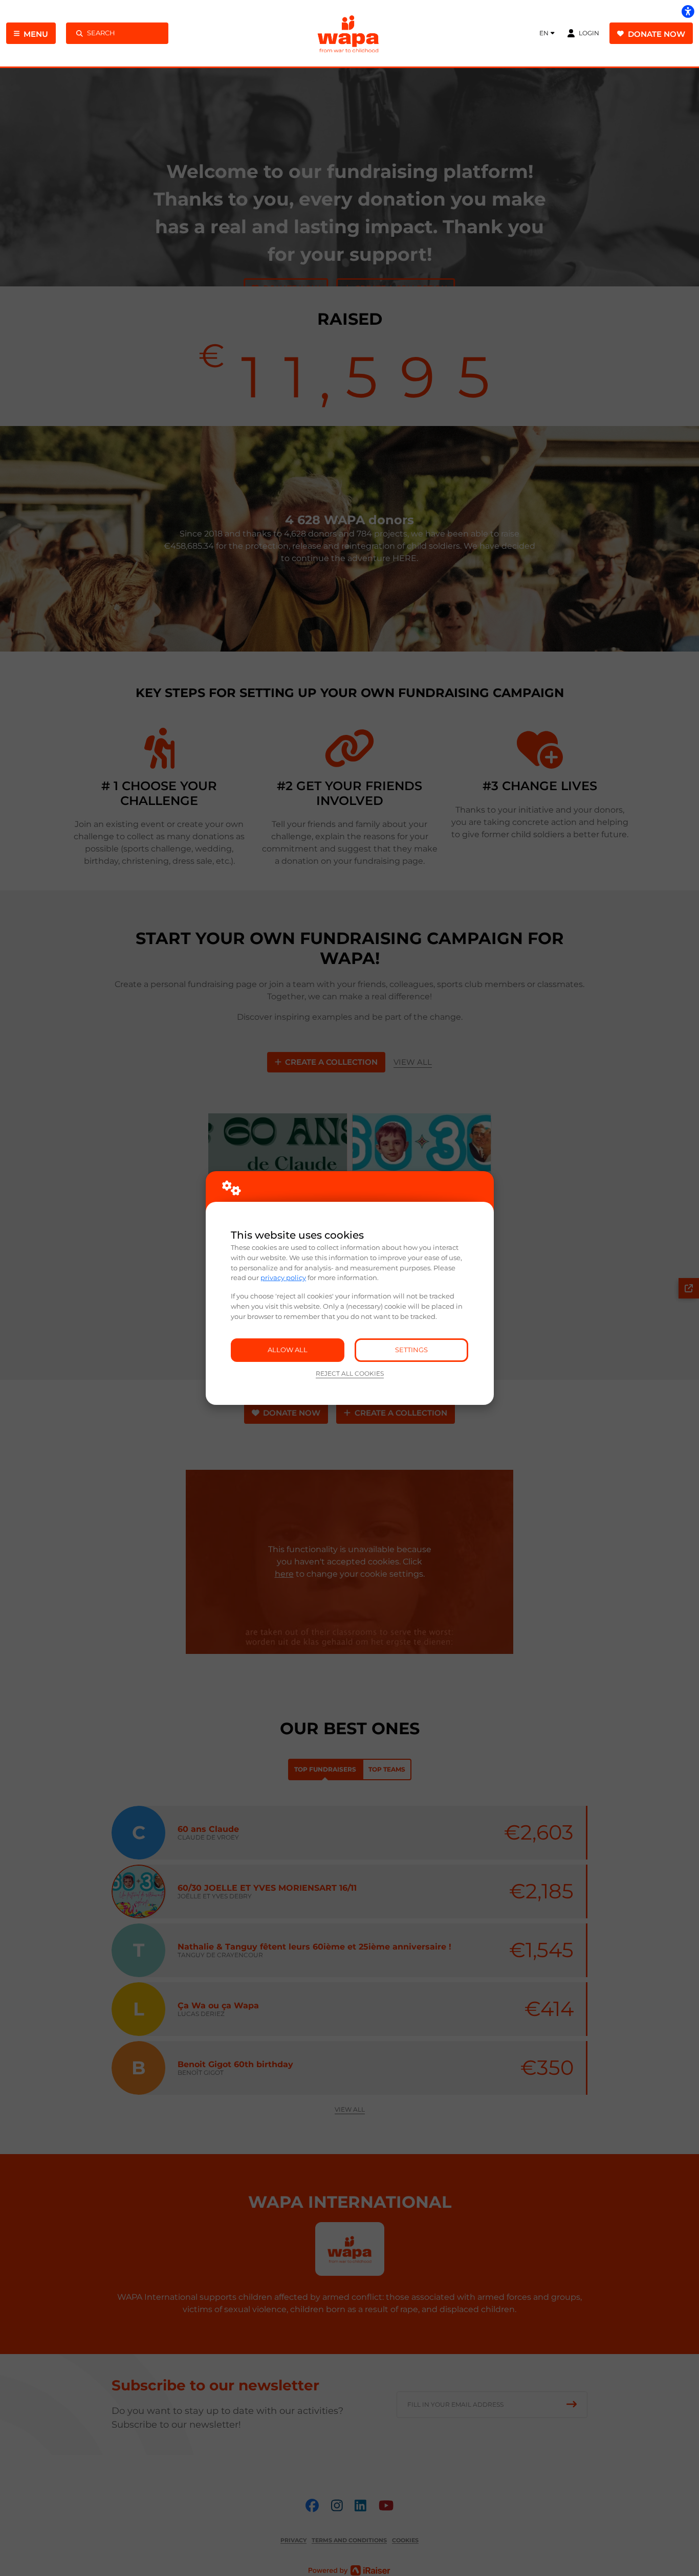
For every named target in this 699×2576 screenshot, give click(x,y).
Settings (411, 1350)
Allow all (288, 1350)
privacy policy (283, 1278)
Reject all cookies (350, 1374)
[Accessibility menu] (688, 11)
